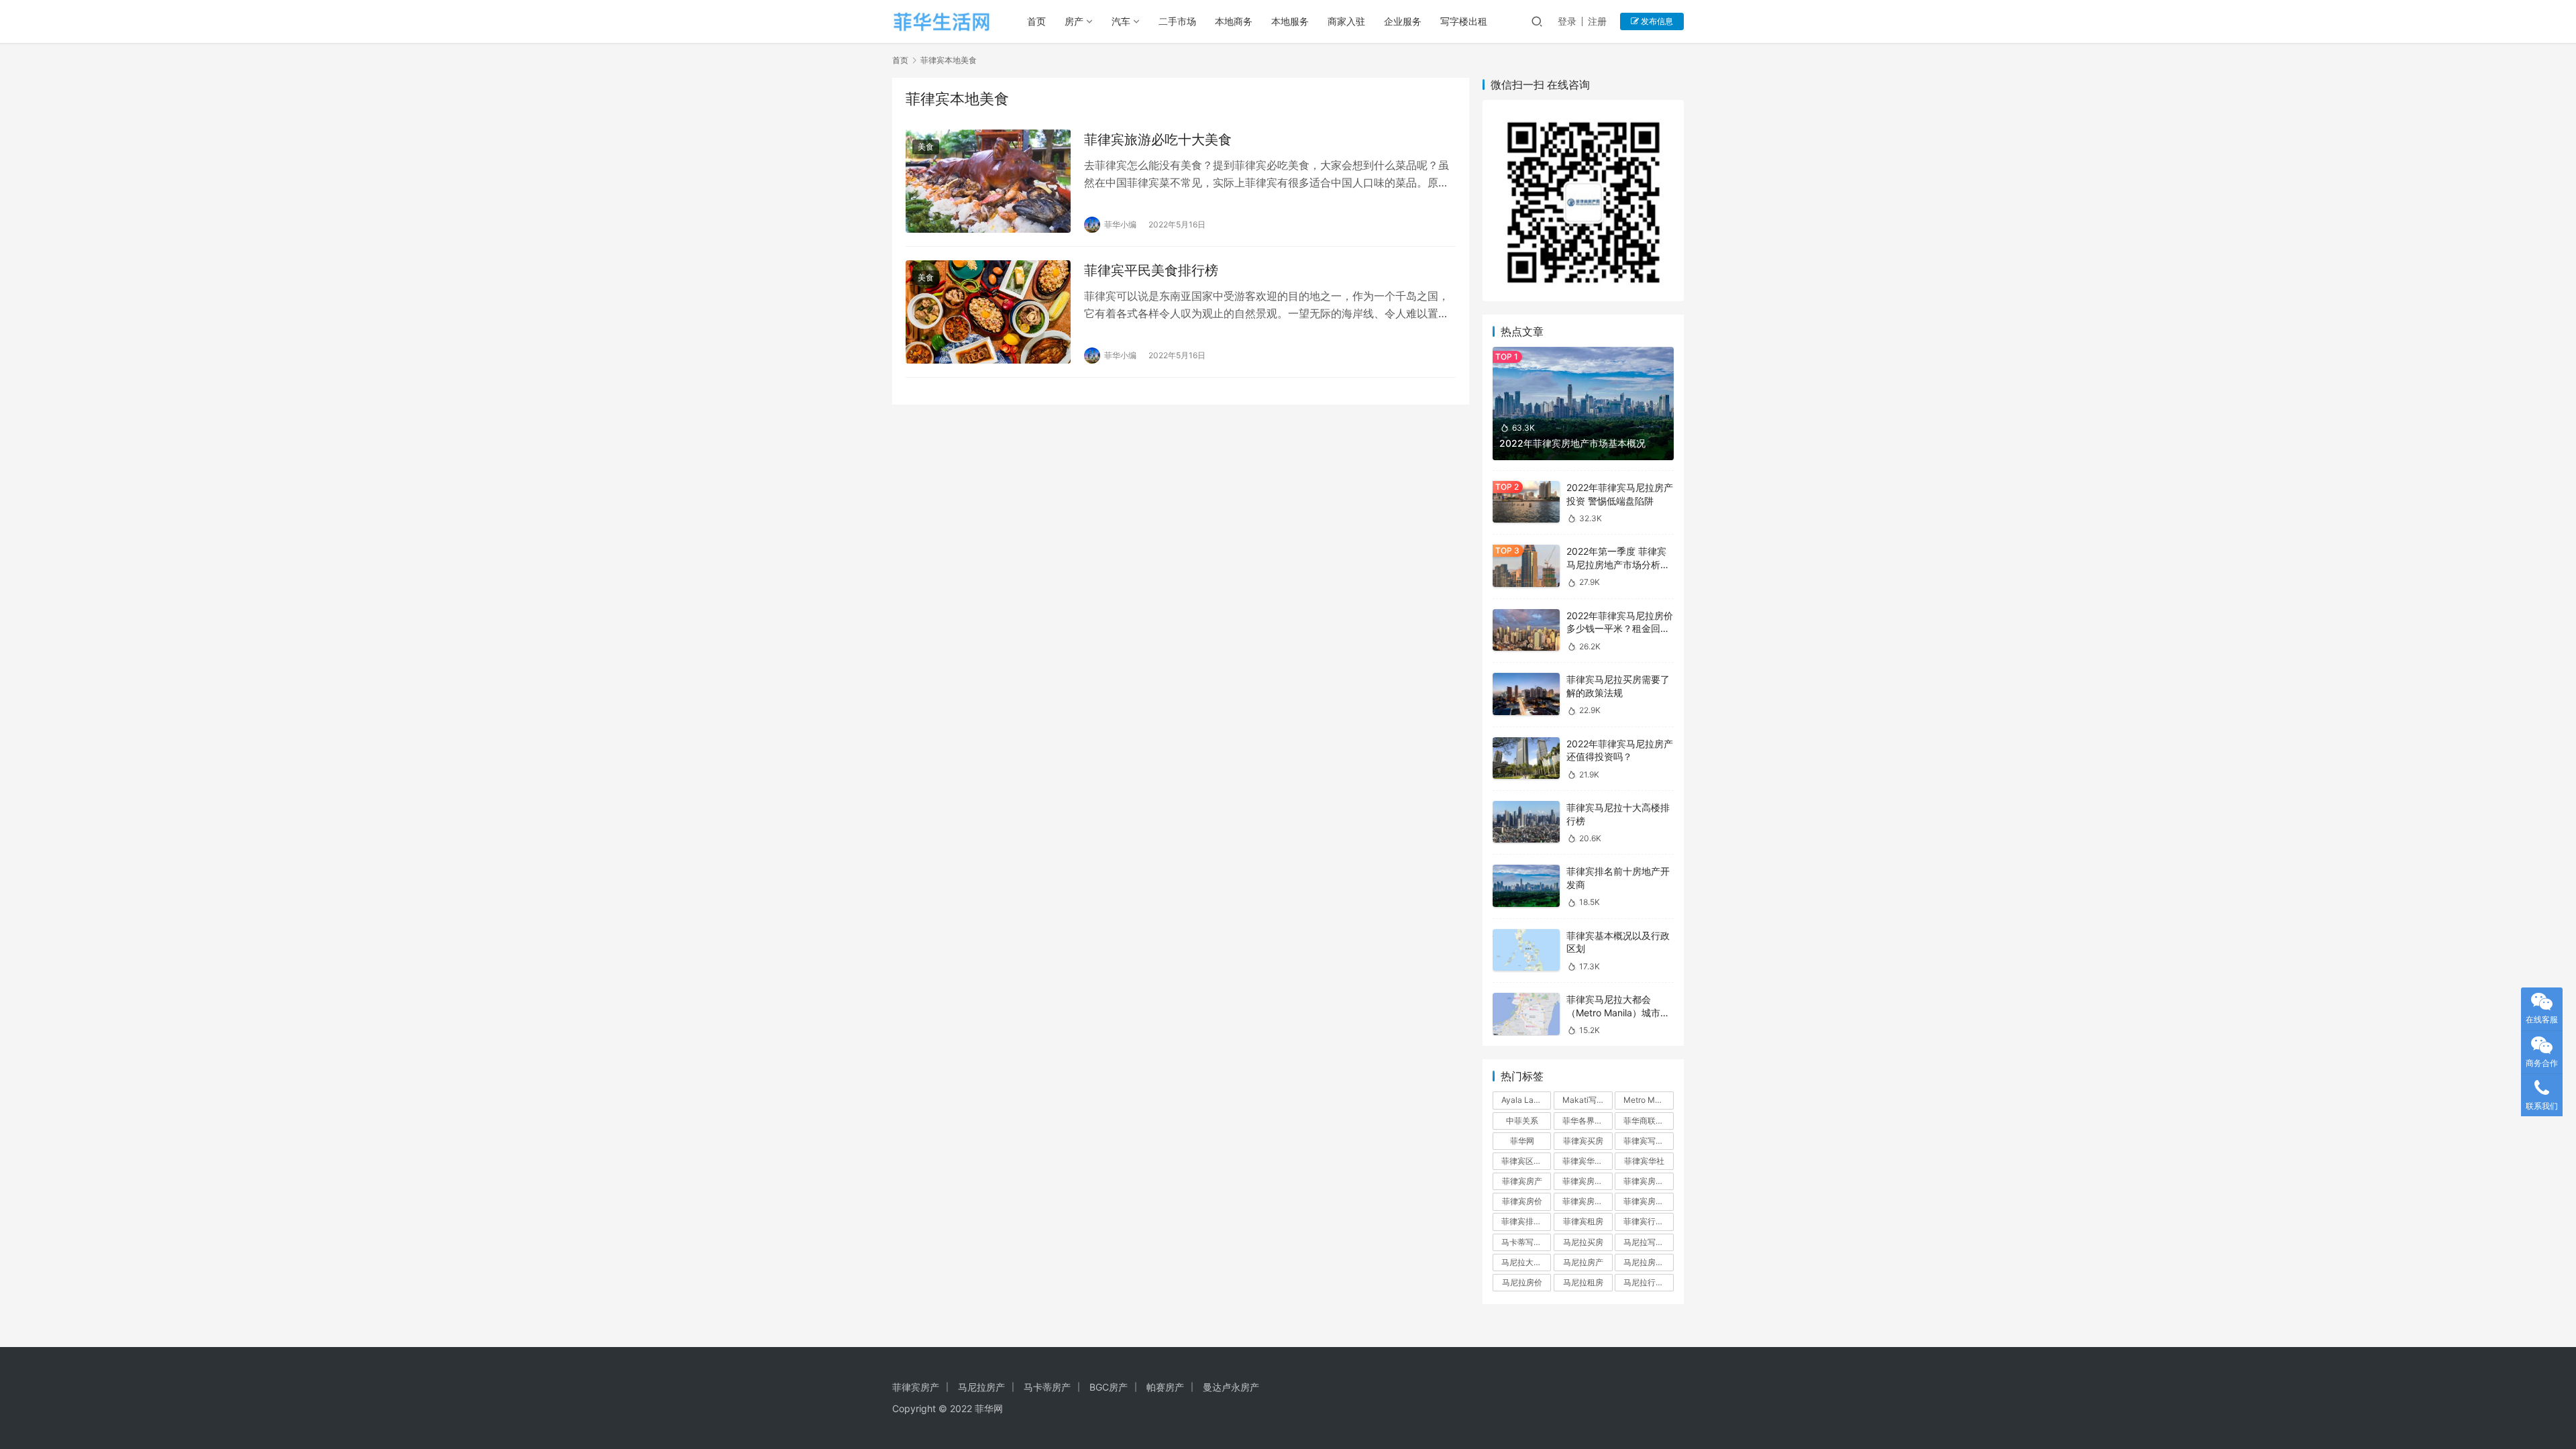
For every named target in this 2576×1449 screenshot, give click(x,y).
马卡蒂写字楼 (1525, 1242)
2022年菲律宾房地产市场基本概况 (1572, 443)
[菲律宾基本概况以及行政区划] (1526, 950)
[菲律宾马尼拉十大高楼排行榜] (1526, 822)
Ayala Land (1522, 1100)
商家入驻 (1346, 21)
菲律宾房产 (1522, 1181)
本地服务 (1290, 21)
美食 (926, 147)
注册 (1597, 21)
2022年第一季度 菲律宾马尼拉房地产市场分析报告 (1618, 564)
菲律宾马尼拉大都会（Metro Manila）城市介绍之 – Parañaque (1618, 1012)
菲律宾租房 (1583, 1221)
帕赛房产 (1165, 1387)
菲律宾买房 (1583, 1141)
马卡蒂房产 (1047, 1387)
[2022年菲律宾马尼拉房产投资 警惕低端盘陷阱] (1526, 502)
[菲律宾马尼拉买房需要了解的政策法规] (1526, 694)
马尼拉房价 (1522, 1282)
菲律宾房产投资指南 (1648, 1181)
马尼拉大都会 (1525, 1262)
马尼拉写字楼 (1648, 1242)
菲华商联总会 (1648, 1121)
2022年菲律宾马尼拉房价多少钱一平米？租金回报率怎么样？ (1620, 629)
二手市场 (1177, 21)
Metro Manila (1648, 1100)
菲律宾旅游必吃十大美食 (1158, 140)
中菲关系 (1522, 1121)
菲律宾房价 (1522, 1201)
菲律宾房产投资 (1587, 1181)
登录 (1567, 21)
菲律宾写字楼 (1648, 1141)
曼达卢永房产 (1231, 1387)
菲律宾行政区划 (1648, 1221)
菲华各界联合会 (1587, 1121)
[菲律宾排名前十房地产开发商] (1526, 886)
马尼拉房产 (1583, 1262)
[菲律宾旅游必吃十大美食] (988, 181)
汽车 (1121, 21)
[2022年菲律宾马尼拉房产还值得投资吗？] (1526, 758)
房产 (1074, 21)
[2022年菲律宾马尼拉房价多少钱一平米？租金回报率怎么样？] (1526, 630)
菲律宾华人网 (1587, 1161)
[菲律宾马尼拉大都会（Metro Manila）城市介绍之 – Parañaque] (1526, 1014)
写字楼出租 (1464, 21)
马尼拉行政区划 (1648, 1282)
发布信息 (1656, 21)
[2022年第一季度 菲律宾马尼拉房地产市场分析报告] (1526, 566)
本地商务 (1234, 21)
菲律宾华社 (1644, 1161)
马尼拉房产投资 (1648, 1262)
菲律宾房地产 (1587, 1201)
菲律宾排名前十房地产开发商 (1526, 1221)
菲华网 (1522, 1141)
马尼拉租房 (1583, 1282)
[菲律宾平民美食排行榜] (988, 312)
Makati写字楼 (1587, 1100)
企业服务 (1403, 21)
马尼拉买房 (1583, 1242)
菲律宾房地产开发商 (1648, 1201)
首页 (1036, 21)
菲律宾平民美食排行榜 (1151, 270)
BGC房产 (1109, 1387)
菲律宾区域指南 (1526, 1161)
